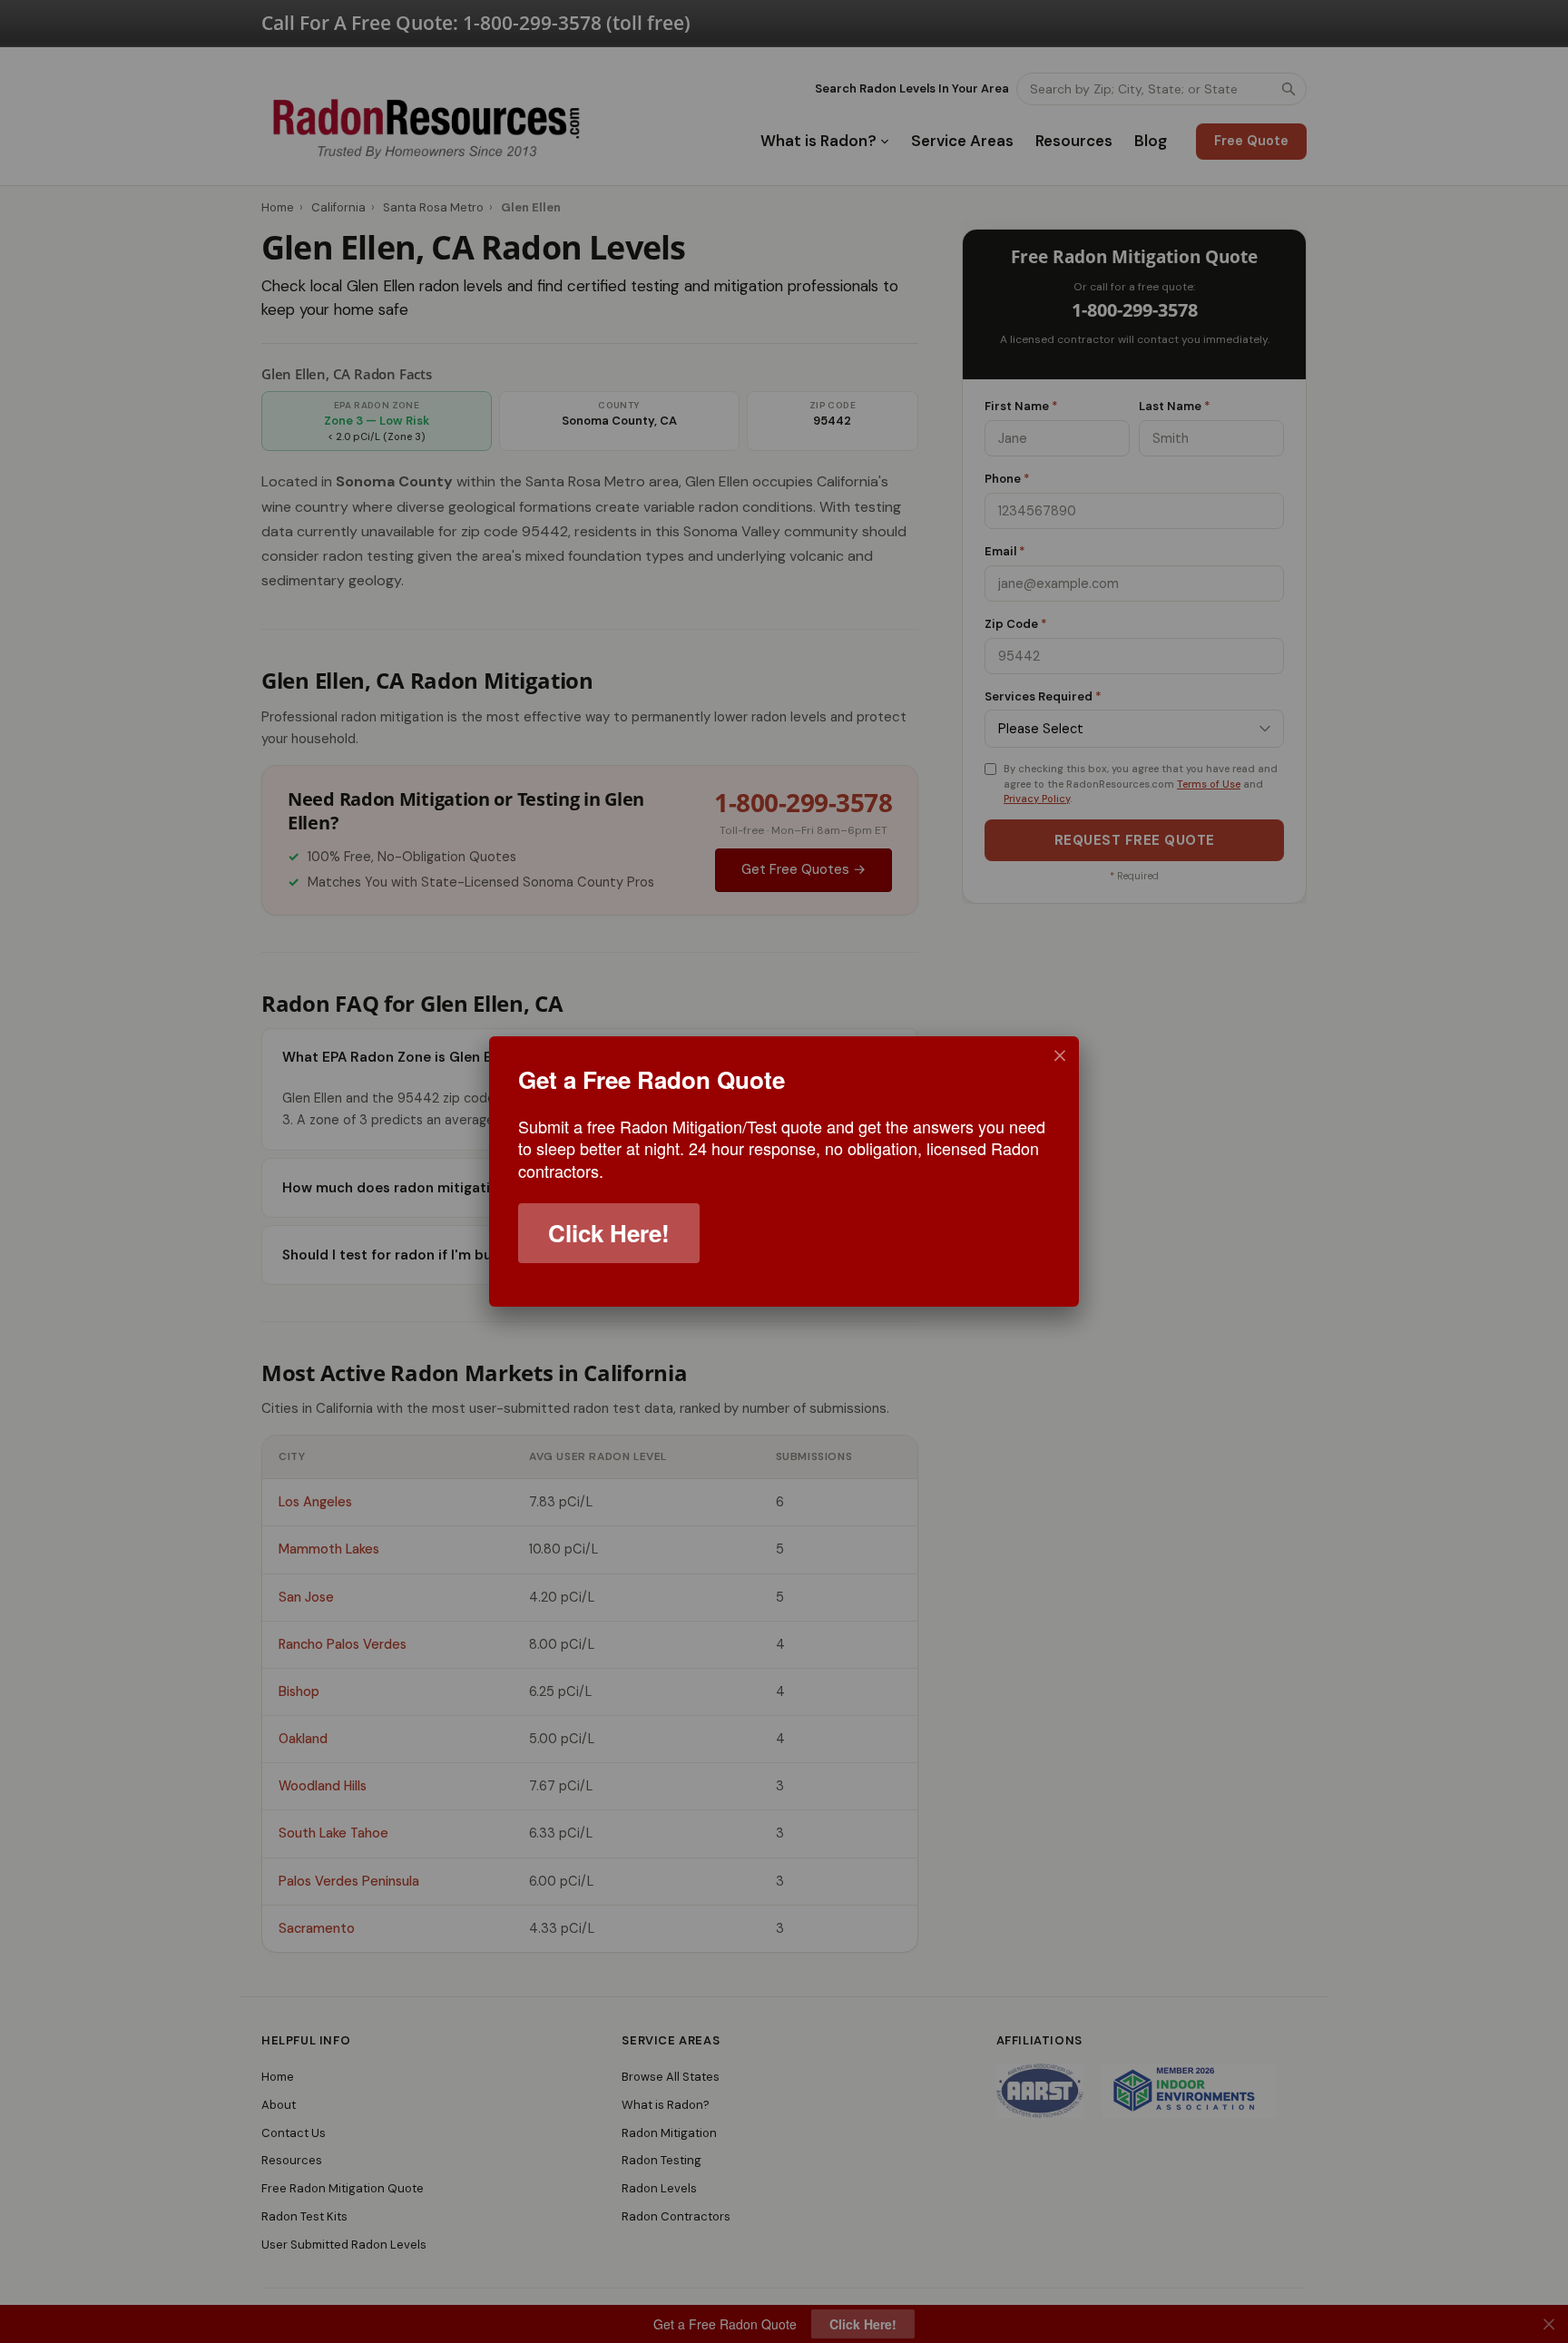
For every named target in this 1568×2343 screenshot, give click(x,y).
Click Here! (609, 1233)
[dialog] (784, 1171)
